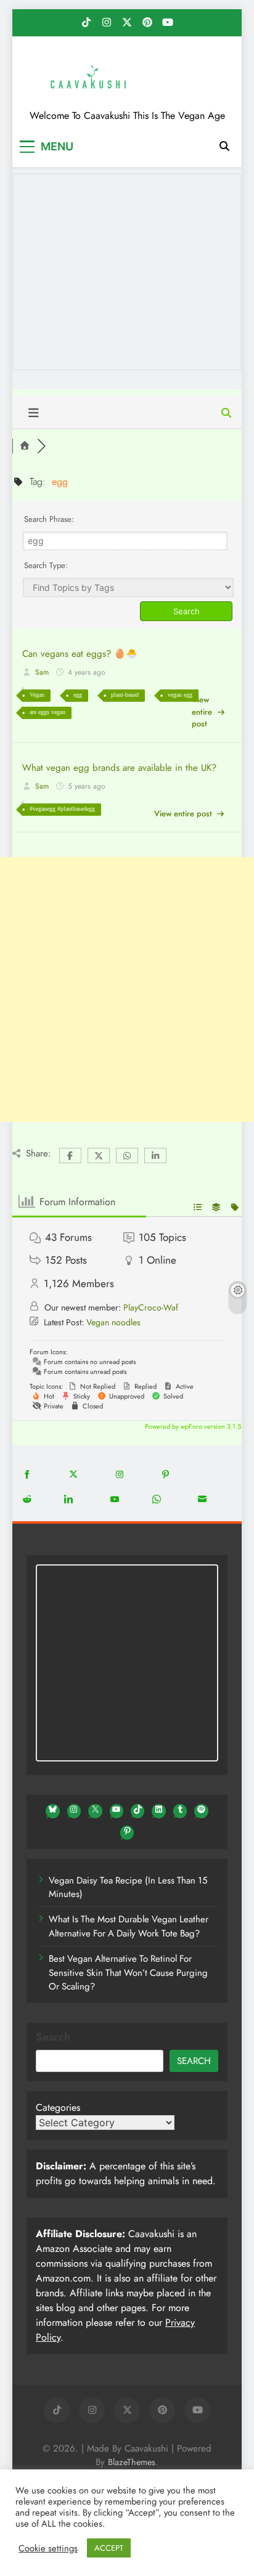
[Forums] (25, 446)
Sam (42, 672)
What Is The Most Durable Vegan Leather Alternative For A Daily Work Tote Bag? (129, 1926)
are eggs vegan (47, 712)
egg (78, 695)
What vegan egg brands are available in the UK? (119, 768)
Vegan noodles (113, 1322)
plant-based (125, 695)
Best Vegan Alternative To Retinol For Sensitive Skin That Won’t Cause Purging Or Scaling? (128, 1973)
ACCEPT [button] (109, 2548)
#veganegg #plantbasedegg (62, 809)
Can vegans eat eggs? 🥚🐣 (80, 654)
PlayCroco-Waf (151, 1307)
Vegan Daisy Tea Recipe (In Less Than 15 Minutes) (128, 1887)
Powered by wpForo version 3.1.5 (192, 1426)
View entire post (202, 712)
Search (53, 2037)
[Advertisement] (127, 989)
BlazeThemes (132, 2462)
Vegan (37, 695)
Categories (58, 2107)
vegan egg (180, 695)
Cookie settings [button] (48, 2548)
